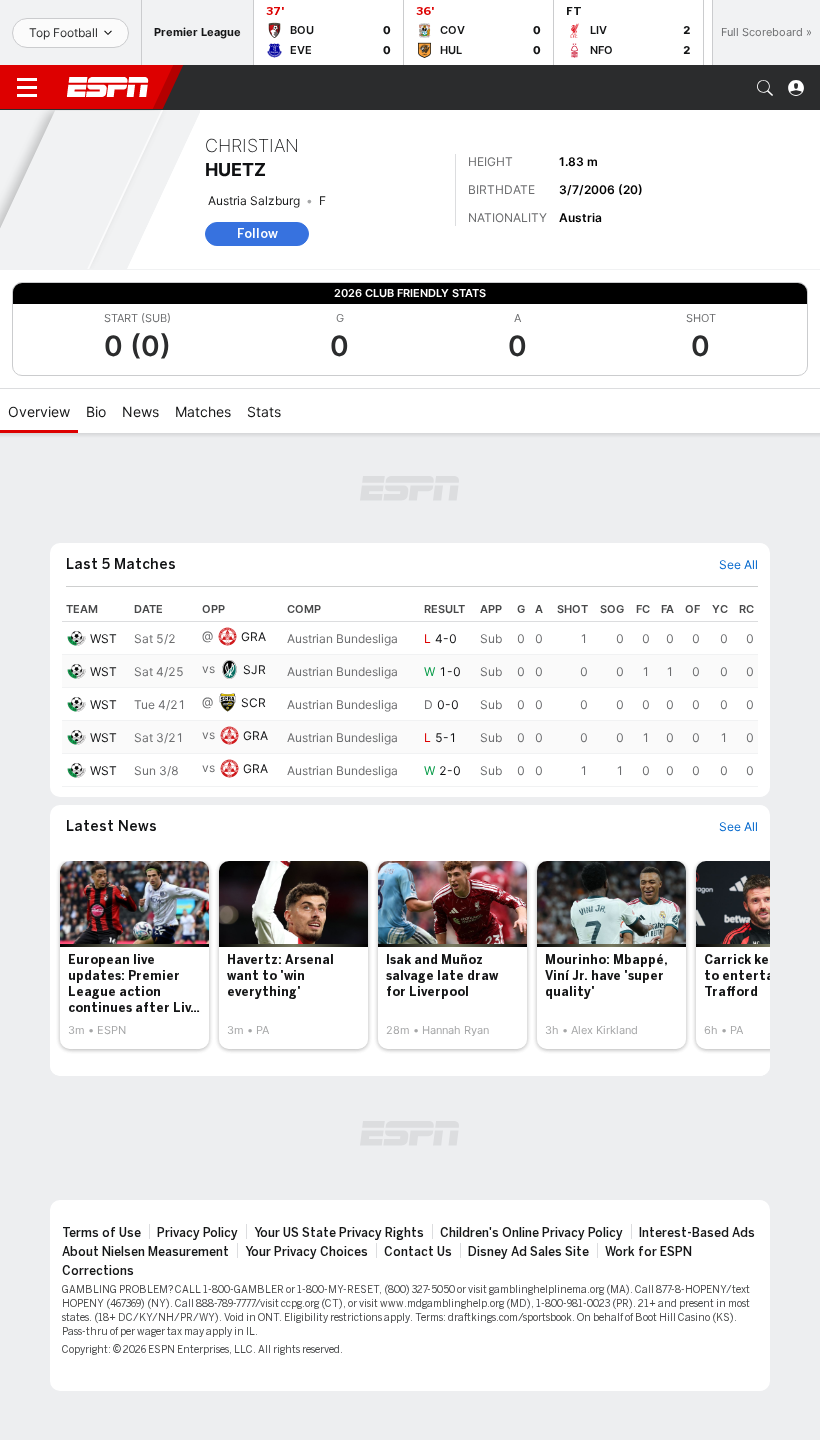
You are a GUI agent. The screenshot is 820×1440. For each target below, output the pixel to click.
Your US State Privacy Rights (339, 1233)
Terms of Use (101, 1233)
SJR (254, 669)
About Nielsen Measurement (145, 1252)
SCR (253, 702)
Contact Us (418, 1252)
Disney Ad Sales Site (528, 1252)
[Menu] (27, 88)
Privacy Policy (197, 1233)
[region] (410, 692)
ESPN (108, 87)
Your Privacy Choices (306, 1252)
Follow (257, 233)
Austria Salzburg (254, 200)
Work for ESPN (648, 1252)
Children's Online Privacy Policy (531, 1233)
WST (103, 638)
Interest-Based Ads (697, 1233)
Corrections (98, 1271)
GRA (253, 636)
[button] (765, 88)
